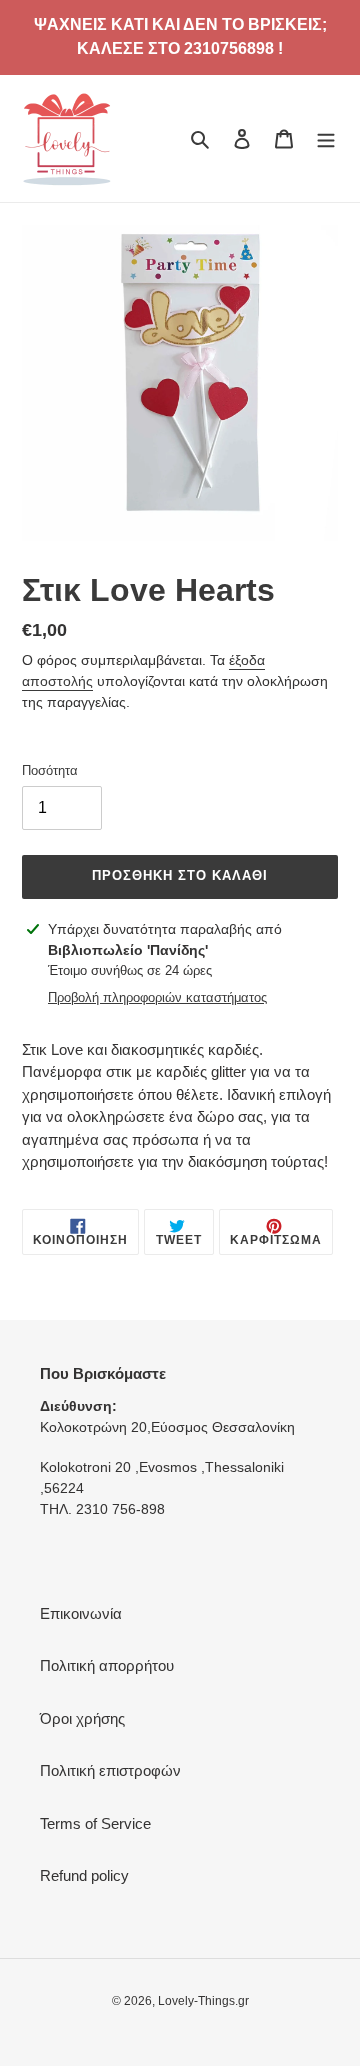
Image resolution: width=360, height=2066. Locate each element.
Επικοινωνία (81, 1613)
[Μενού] (326, 138)
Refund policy (84, 1875)
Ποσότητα (50, 770)
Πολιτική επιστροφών (110, 1770)
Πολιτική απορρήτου (107, 1665)
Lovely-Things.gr (203, 2001)
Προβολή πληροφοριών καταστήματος (157, 997)
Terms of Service (95, 1823)
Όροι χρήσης (82, 1718)
